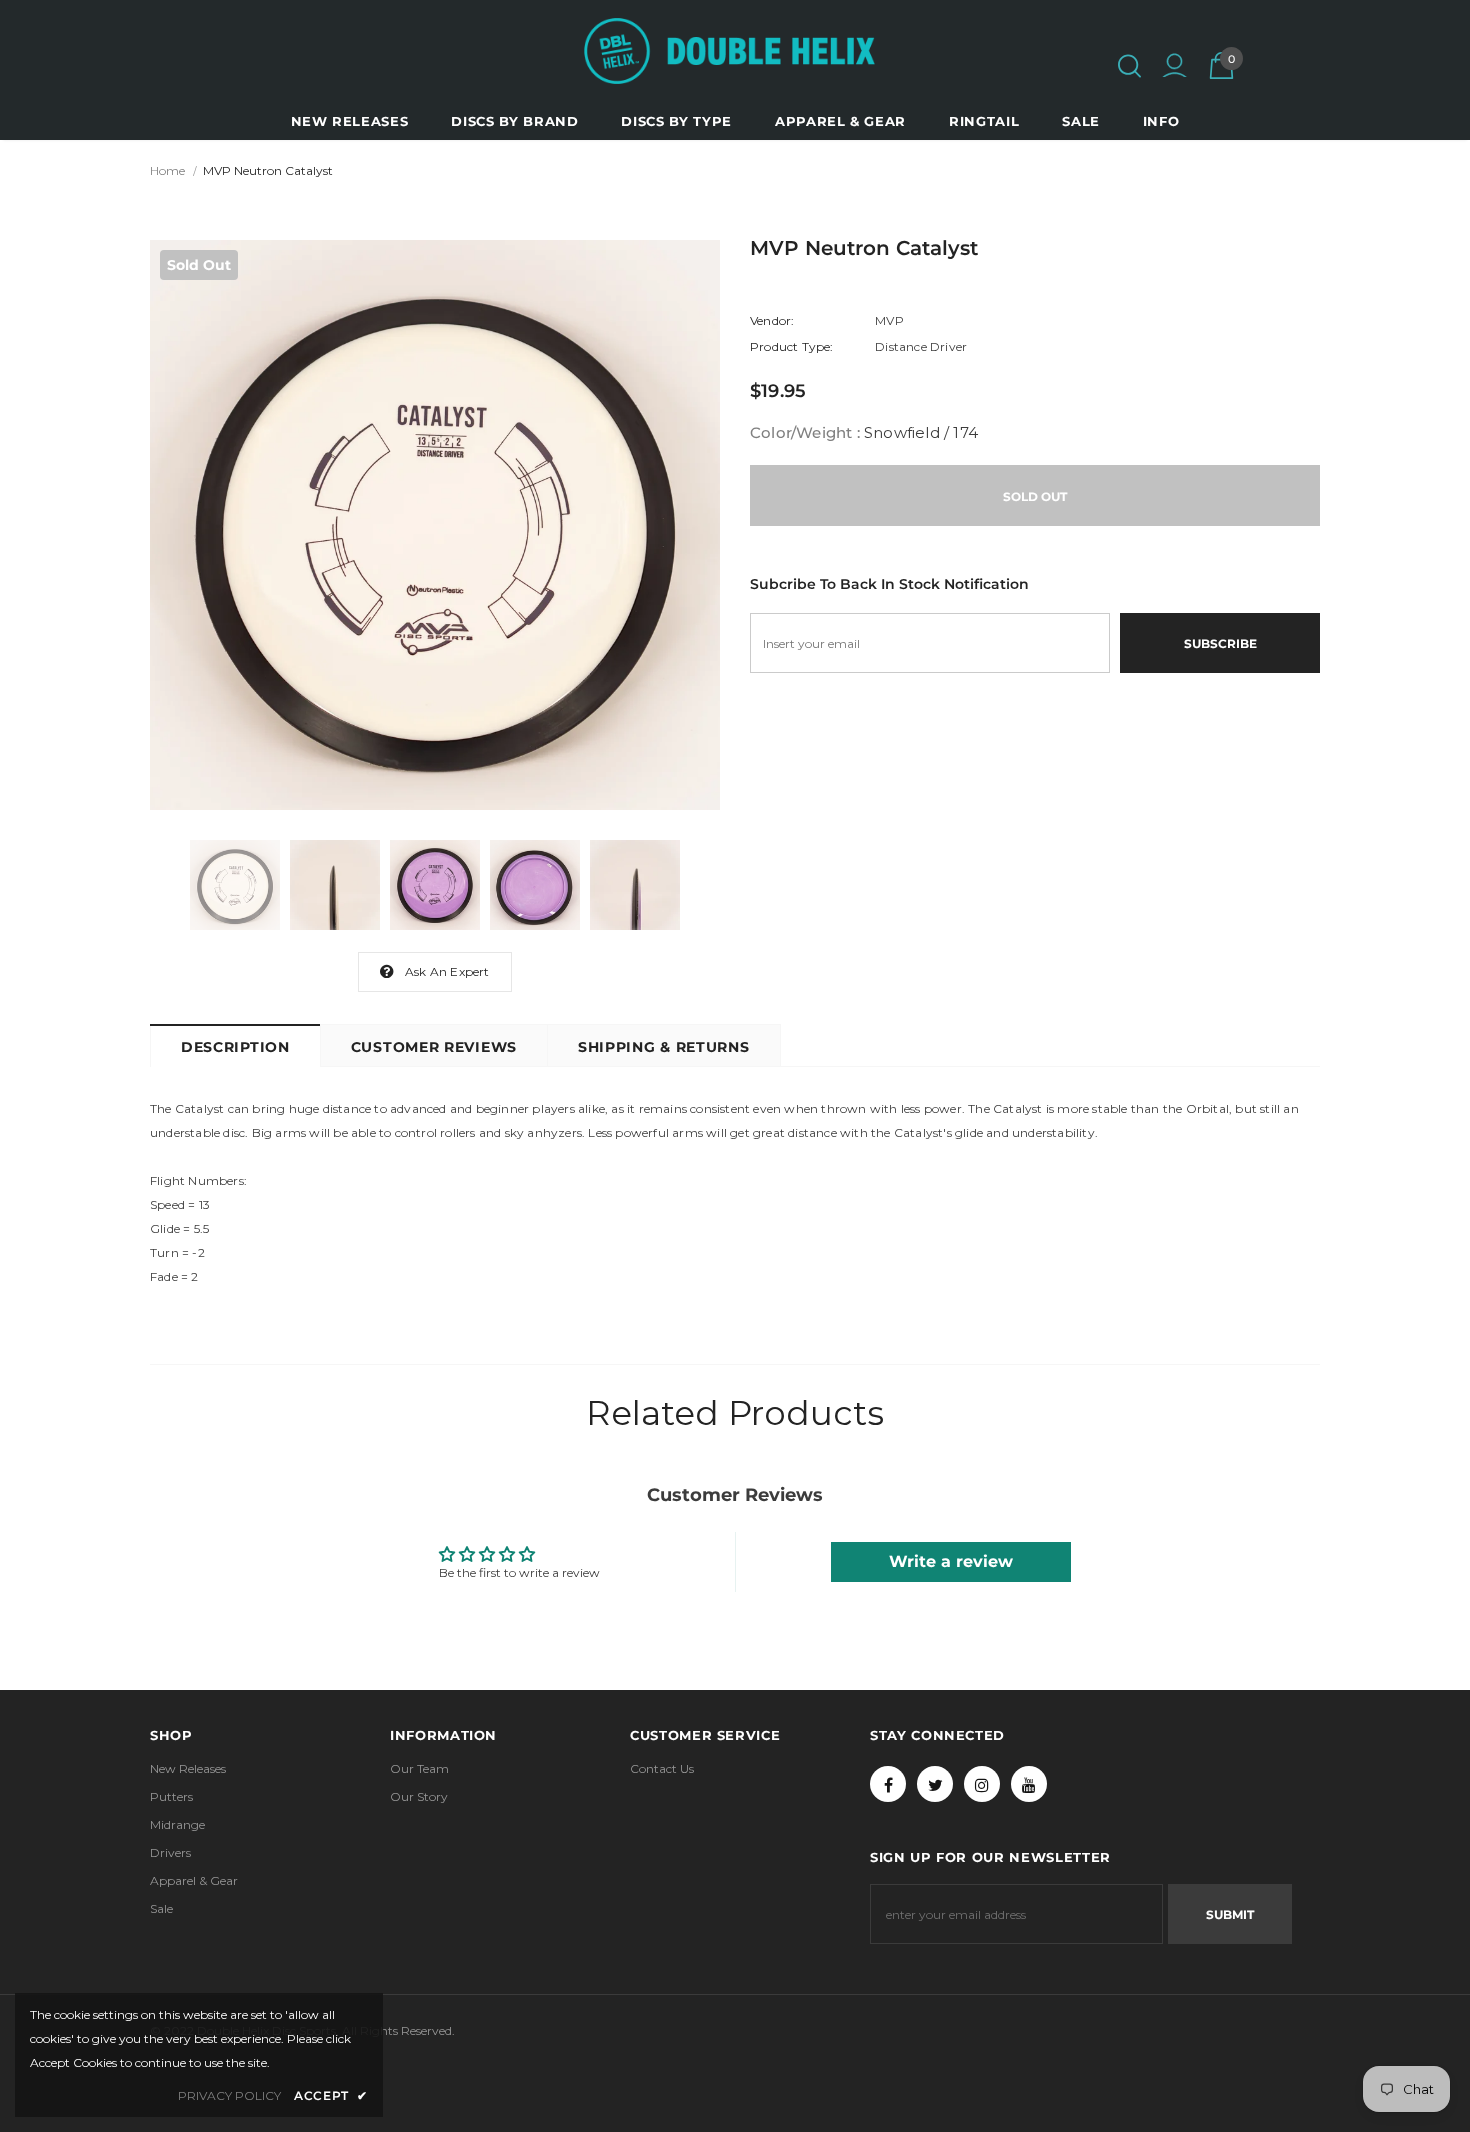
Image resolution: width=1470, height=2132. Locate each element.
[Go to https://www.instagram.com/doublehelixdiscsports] (982, 1784)
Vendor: (772, 320)
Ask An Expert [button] (447, 971)
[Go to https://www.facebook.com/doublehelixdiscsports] (888, 1784)
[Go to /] (729, 51)
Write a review (951, 1561)
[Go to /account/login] (1174, 68)
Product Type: (792, 346)
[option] (435, 525)
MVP (889, 320)
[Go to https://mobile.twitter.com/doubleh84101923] (935, 1784)
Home (167, 170)
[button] (1129, 66)
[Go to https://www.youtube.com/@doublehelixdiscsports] (1029, 1784)
